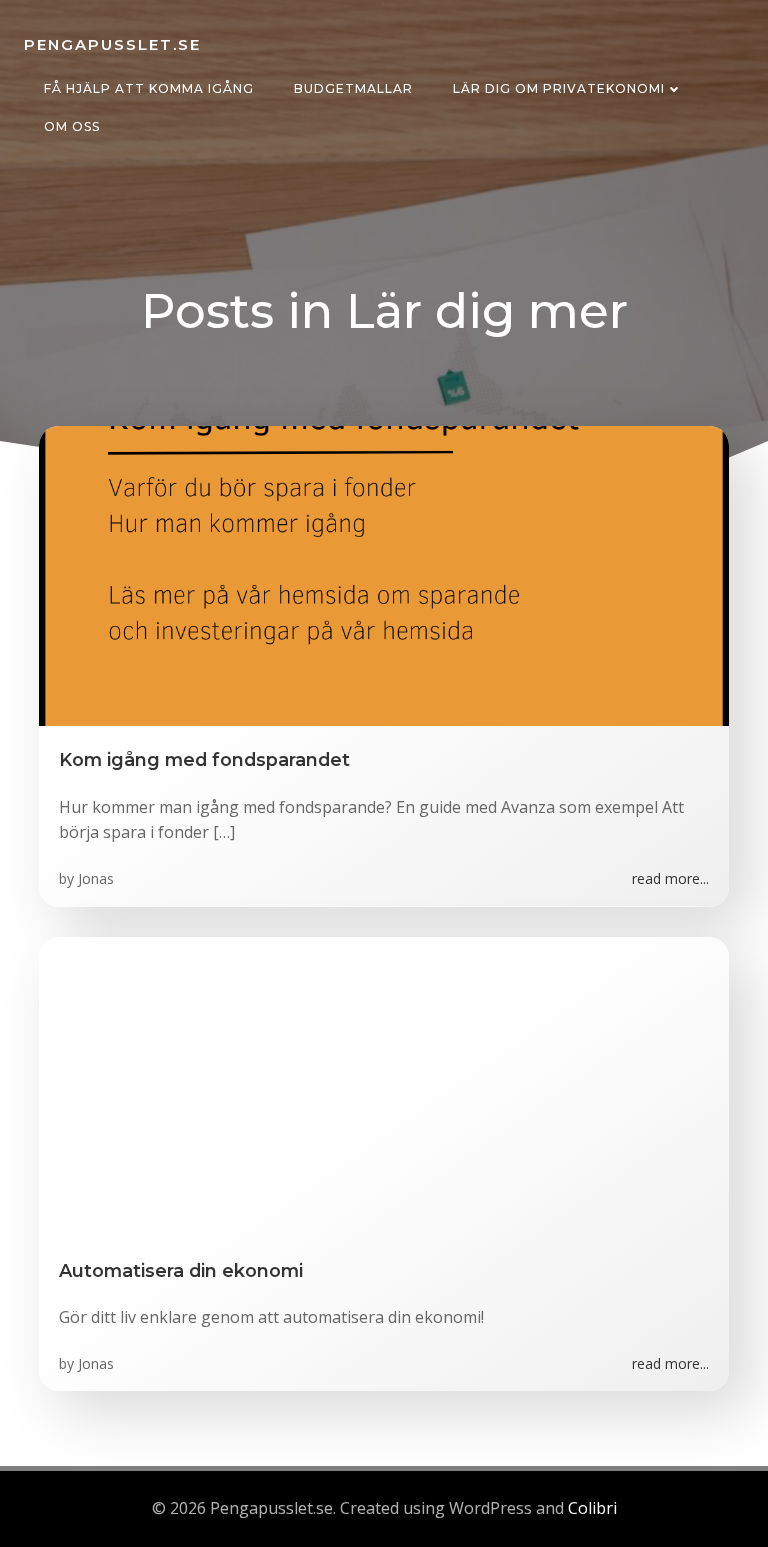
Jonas (96, 878)
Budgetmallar (353, 88)
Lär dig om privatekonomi (559, 88)
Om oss (72, 126)
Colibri (592, 1508)
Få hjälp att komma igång (149, 88)
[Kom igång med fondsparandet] (384, 575)
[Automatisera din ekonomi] (384, 1085)
